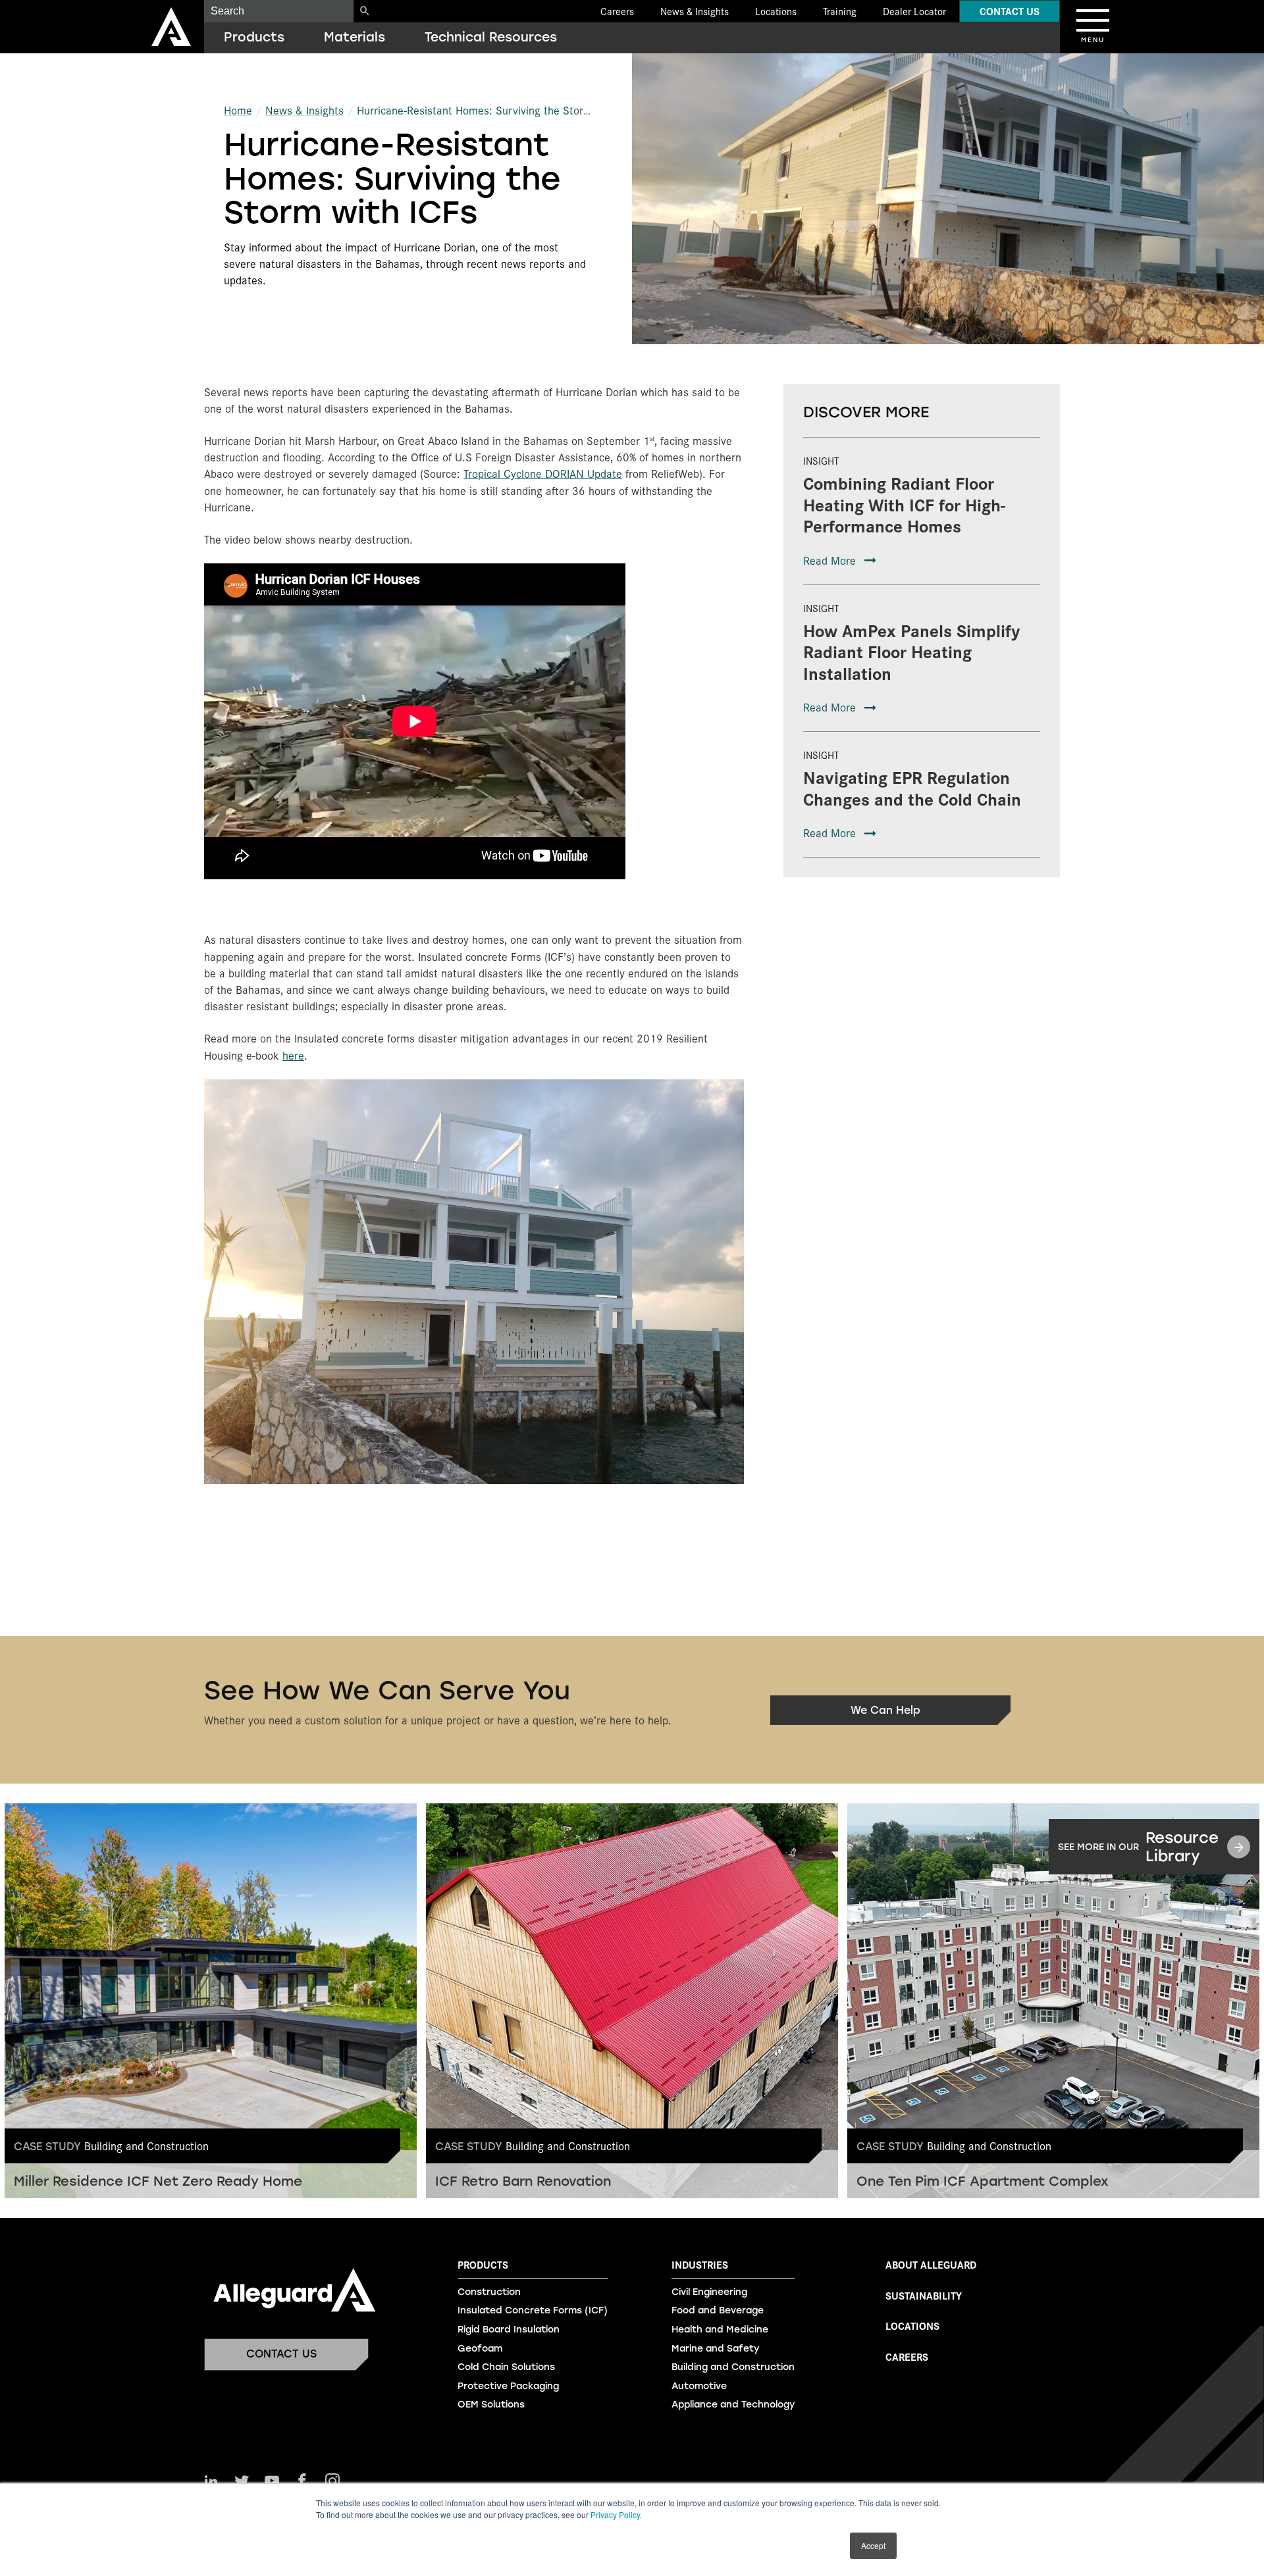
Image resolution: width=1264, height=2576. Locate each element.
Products (254, 37)
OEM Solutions (491, 2405)
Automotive (699, 2386)
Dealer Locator (914, 11)
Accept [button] (873, 2545)
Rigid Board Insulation (509, 2330)
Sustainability (924, 2295)
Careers (617, 11)
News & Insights (695, 11)
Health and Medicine (720, 2330)
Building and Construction (733, 2367)
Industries (700, 2265)
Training (840, 11)
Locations (776, 11)
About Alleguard (931, 2264)
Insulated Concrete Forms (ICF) (533, 2310)
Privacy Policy (615, 2514)
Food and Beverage (718, 2310)
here (293, 1055)
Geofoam (480, 2349)
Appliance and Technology (733, 2405)
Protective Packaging (508, 2386)
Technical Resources (491, 37)
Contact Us (1010, 11)
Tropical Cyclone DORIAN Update (543, 473)
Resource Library (1138, 1847)
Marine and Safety (715, 2349)
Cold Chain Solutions (506, 2367)
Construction (489, 2292)
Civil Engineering (709, 2292)
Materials (355, 37)
